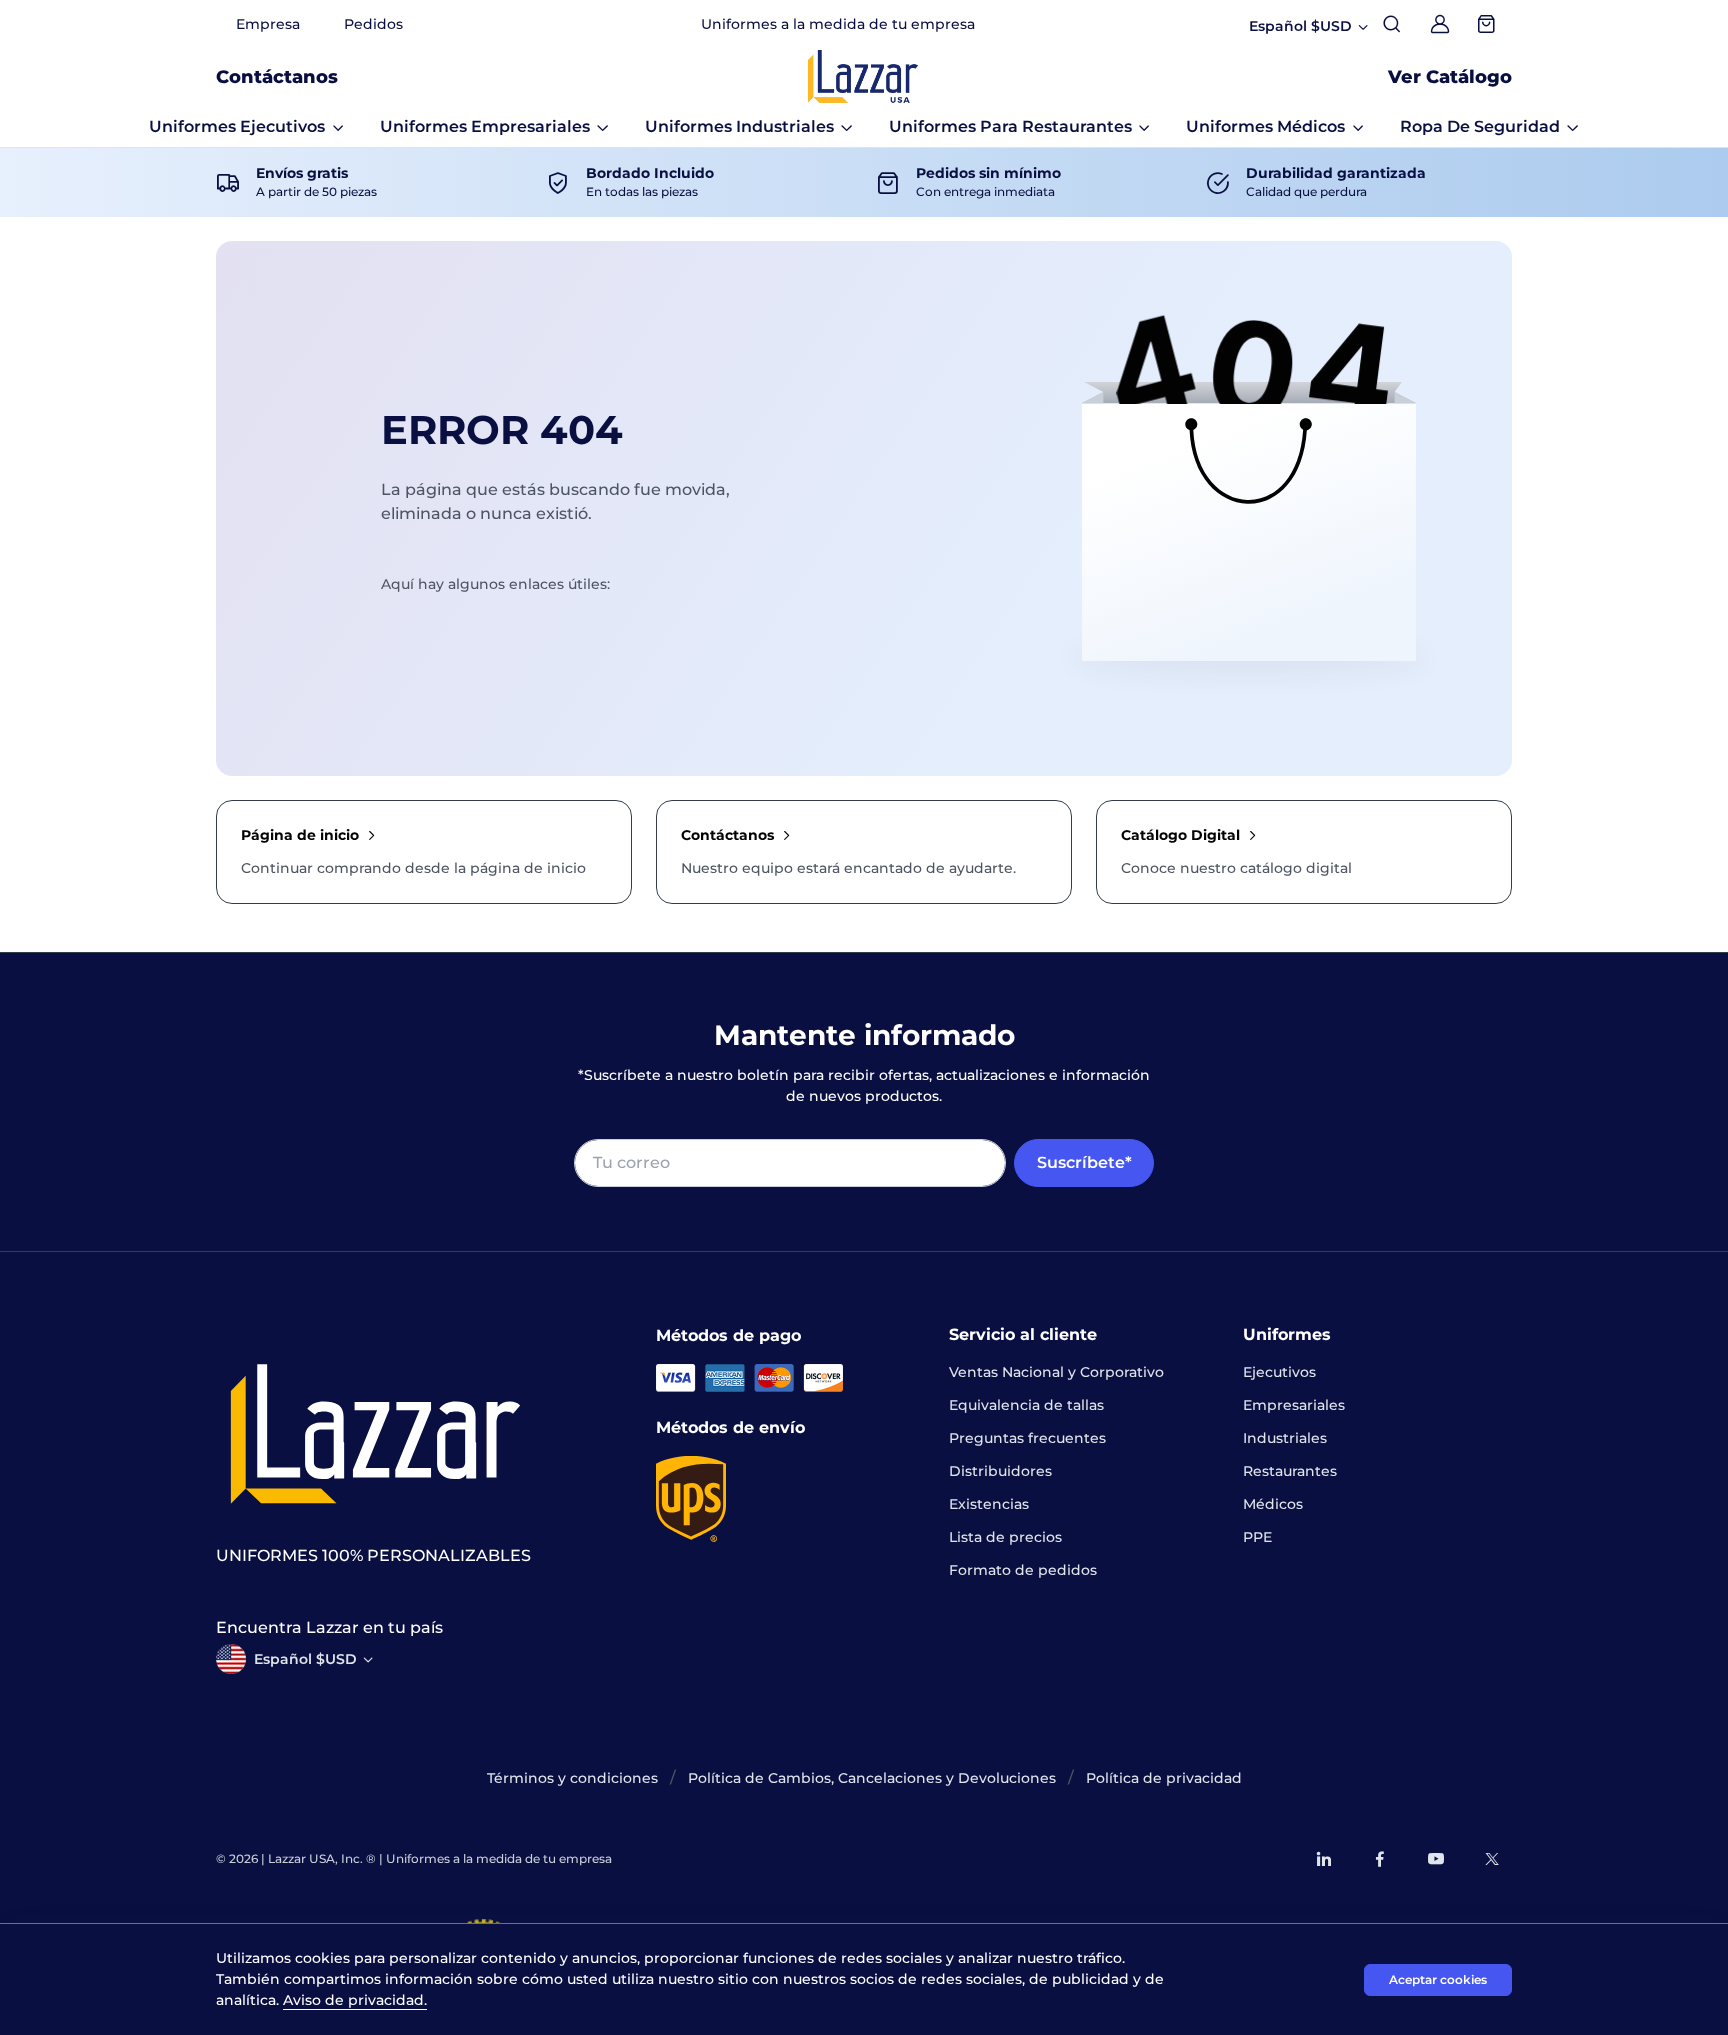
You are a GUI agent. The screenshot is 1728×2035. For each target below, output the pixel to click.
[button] (246, 127)
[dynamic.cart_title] (1488, 24)
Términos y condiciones (572, 1778)
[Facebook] (1380, 1859)
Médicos (1273, 1504)
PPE (1257, 1537)
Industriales (1285, 1438)
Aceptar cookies (1438, 1979)
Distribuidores (1000, 1471)
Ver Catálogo (1450, 77)
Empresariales (1294, 1405)
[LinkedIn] (1324, 1859)
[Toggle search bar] (1392, 24)
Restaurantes (1290, 1471)
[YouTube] (1436, 1859)
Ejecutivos (1279, 1372)
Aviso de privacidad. (355, 2000)
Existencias (989, 1504)
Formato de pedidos (1023, 1570)
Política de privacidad (1164, 1778)
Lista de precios (1005, 1537)
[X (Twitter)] (1492, 1859)
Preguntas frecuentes (1027, 1438)
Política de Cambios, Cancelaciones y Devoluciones (872, 1778)
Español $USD (305, 1659)
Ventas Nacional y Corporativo (1056, 1372)
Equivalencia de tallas (1026, 1405)
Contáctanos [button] (277, 77)
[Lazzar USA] (863, 76)
